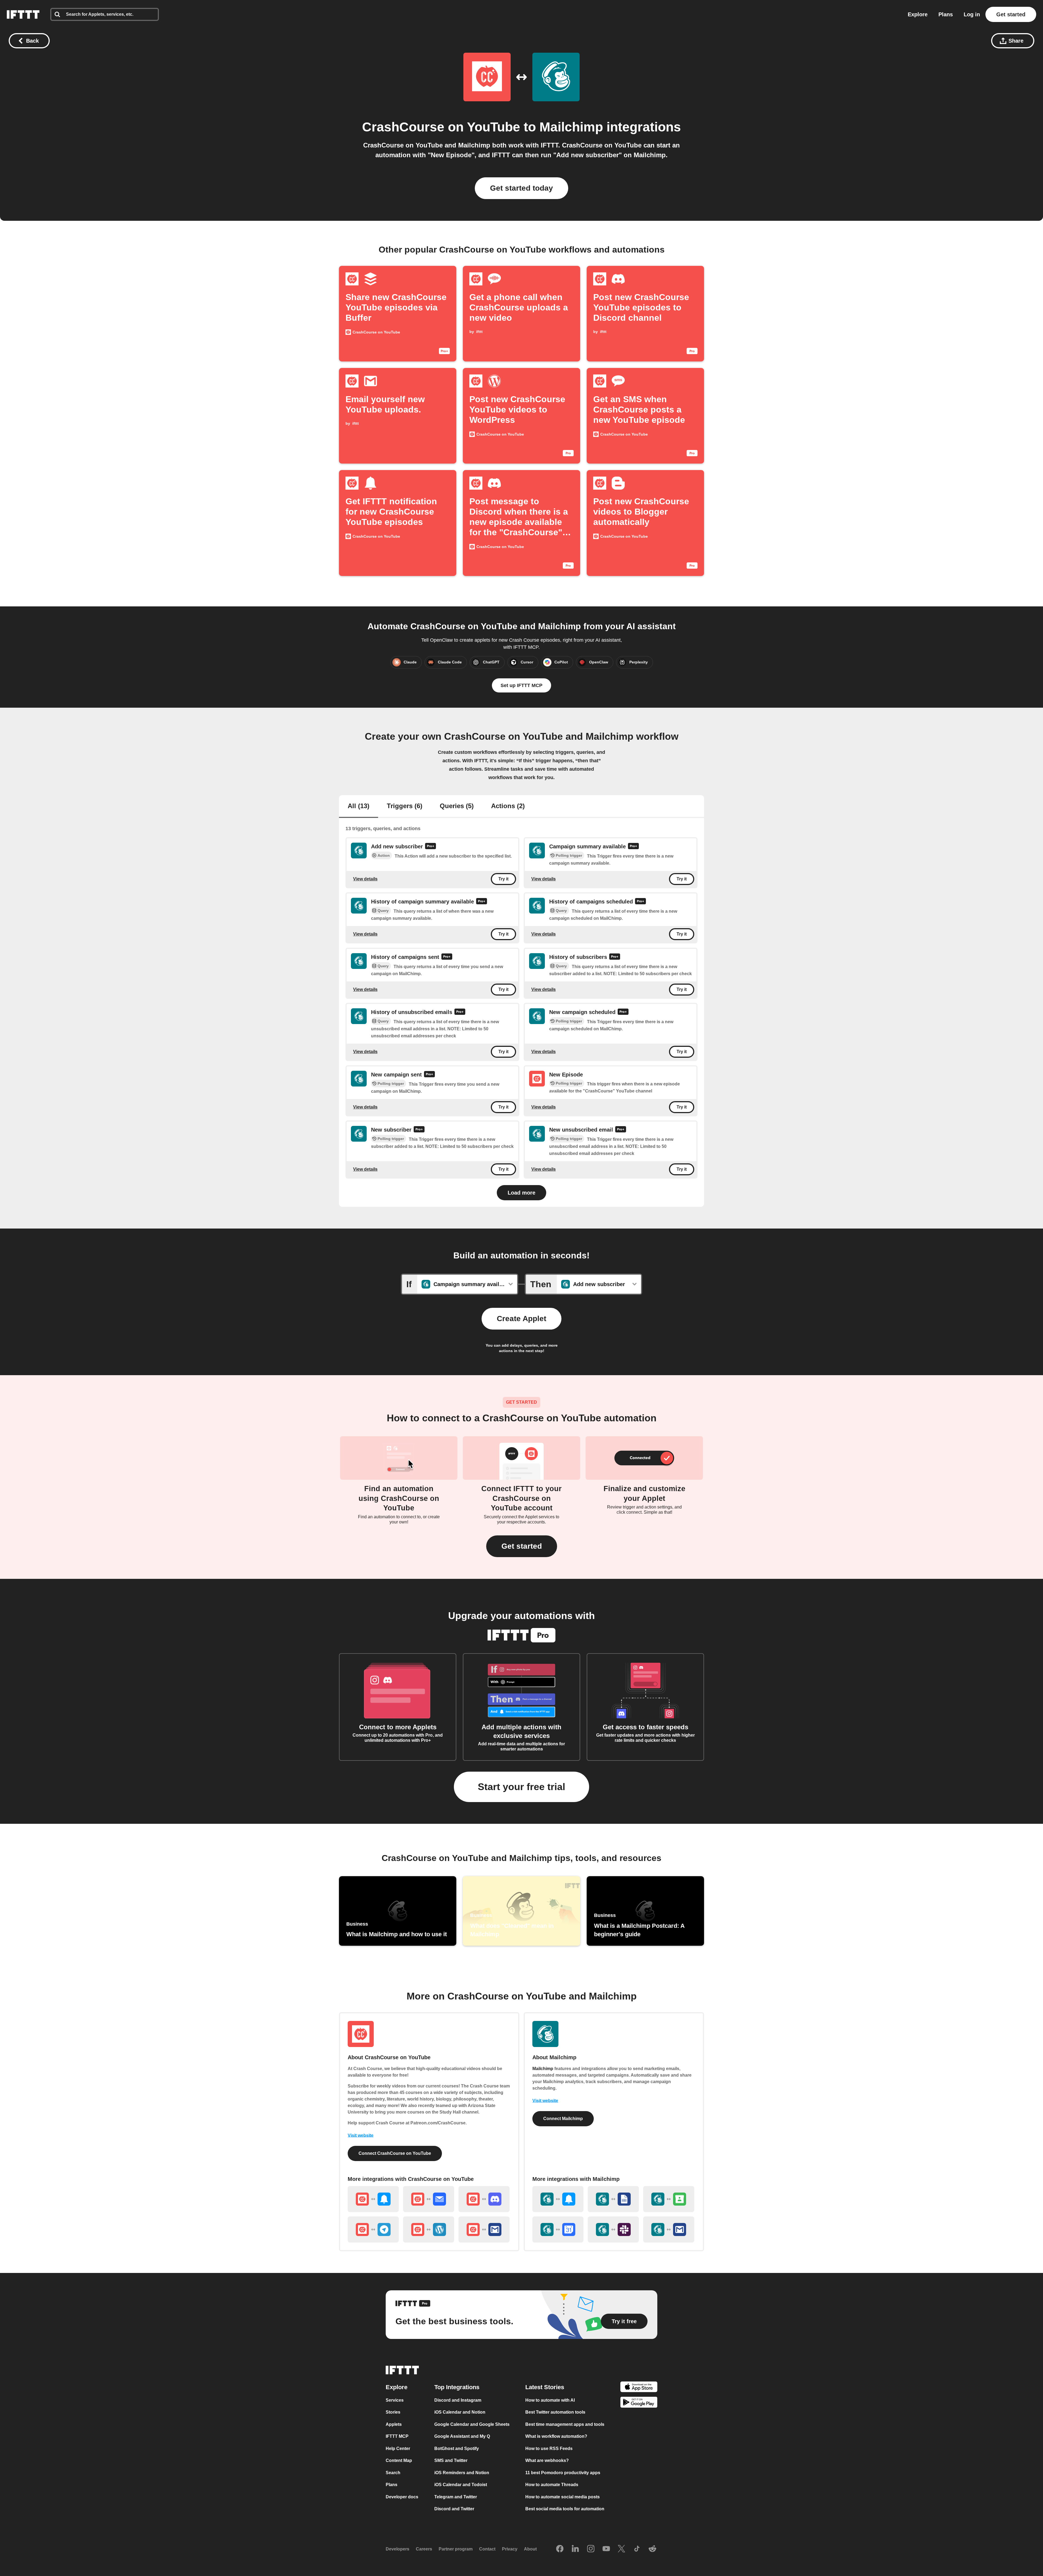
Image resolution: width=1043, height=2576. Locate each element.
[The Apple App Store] (639, 2387)
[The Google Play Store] (639, 2403)
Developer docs (402, 2497)
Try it (503, 879)
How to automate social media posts (563, 2497)
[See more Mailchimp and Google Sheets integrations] (613, 2199)
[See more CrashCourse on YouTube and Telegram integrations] (373, 2229)
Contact (487, 2549)
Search (393, 2472)
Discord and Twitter (454, 2509)
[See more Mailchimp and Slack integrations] (613, 2229)
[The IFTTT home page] (23, 14)
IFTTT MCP (397, 2436)
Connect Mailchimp (563, 2119)
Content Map (399, 2460)
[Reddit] (652, 2549)
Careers (424, 2549)
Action (384, 855)
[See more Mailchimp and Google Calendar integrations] (558, 2229)
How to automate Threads (552, 2485)
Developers (398, 2549)
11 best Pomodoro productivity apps (563, 2472)
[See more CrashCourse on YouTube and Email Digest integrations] (429, 2199)
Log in (972, 14)
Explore (918, 14)
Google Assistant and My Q (462, 2436)
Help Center (398, 2448)
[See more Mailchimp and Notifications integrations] (558, 2199)
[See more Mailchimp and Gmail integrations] (669, 2229)
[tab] (359, 807)
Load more (521, 1193)
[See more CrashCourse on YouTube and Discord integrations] (484, 2199)
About (530, 2549)
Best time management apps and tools (565, 2424)
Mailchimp (571, 127)
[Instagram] (591, 2549)
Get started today (521, 188)
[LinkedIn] (575, 2549)
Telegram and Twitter (456, 2497)
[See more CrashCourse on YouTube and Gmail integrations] (484, 2229)
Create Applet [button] (521, 1319)
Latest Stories (545, 2387)
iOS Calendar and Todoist (461, 2485)
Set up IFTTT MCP (521, 685)
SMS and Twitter (451, 2460)
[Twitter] (621, 2549)
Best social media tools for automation (565, 2509)
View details (365, 879)
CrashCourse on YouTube (441, 127)
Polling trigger (569, 855)
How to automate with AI (550, 2400)
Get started (1011, 14)
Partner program (456, 2549)
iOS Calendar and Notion (460, 2412)
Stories (393, 2412)
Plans (946, 14)
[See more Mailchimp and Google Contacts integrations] (669, 2199)
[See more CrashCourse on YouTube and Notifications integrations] (373, 2199)
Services (395, 2400)
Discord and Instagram (458, 2400)
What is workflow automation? (556, 2436)
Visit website (361, 2135)
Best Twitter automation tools (555, 2412)
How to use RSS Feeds (549, 2448)
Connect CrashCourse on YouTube (395, 2153)
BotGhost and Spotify (457, 2448)
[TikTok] (637, 2549)
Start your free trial (521, 1787)
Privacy (510, 2549)
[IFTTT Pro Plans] (431, 847)
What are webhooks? (547, 2460)
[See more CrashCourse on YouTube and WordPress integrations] (429, 2229)
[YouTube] (606, 2549)
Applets (394, 2424)
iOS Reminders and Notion (462, 2472)
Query (383, 911)
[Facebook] (560, 2549)
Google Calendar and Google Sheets (472, 2424)
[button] (522, 1546)
